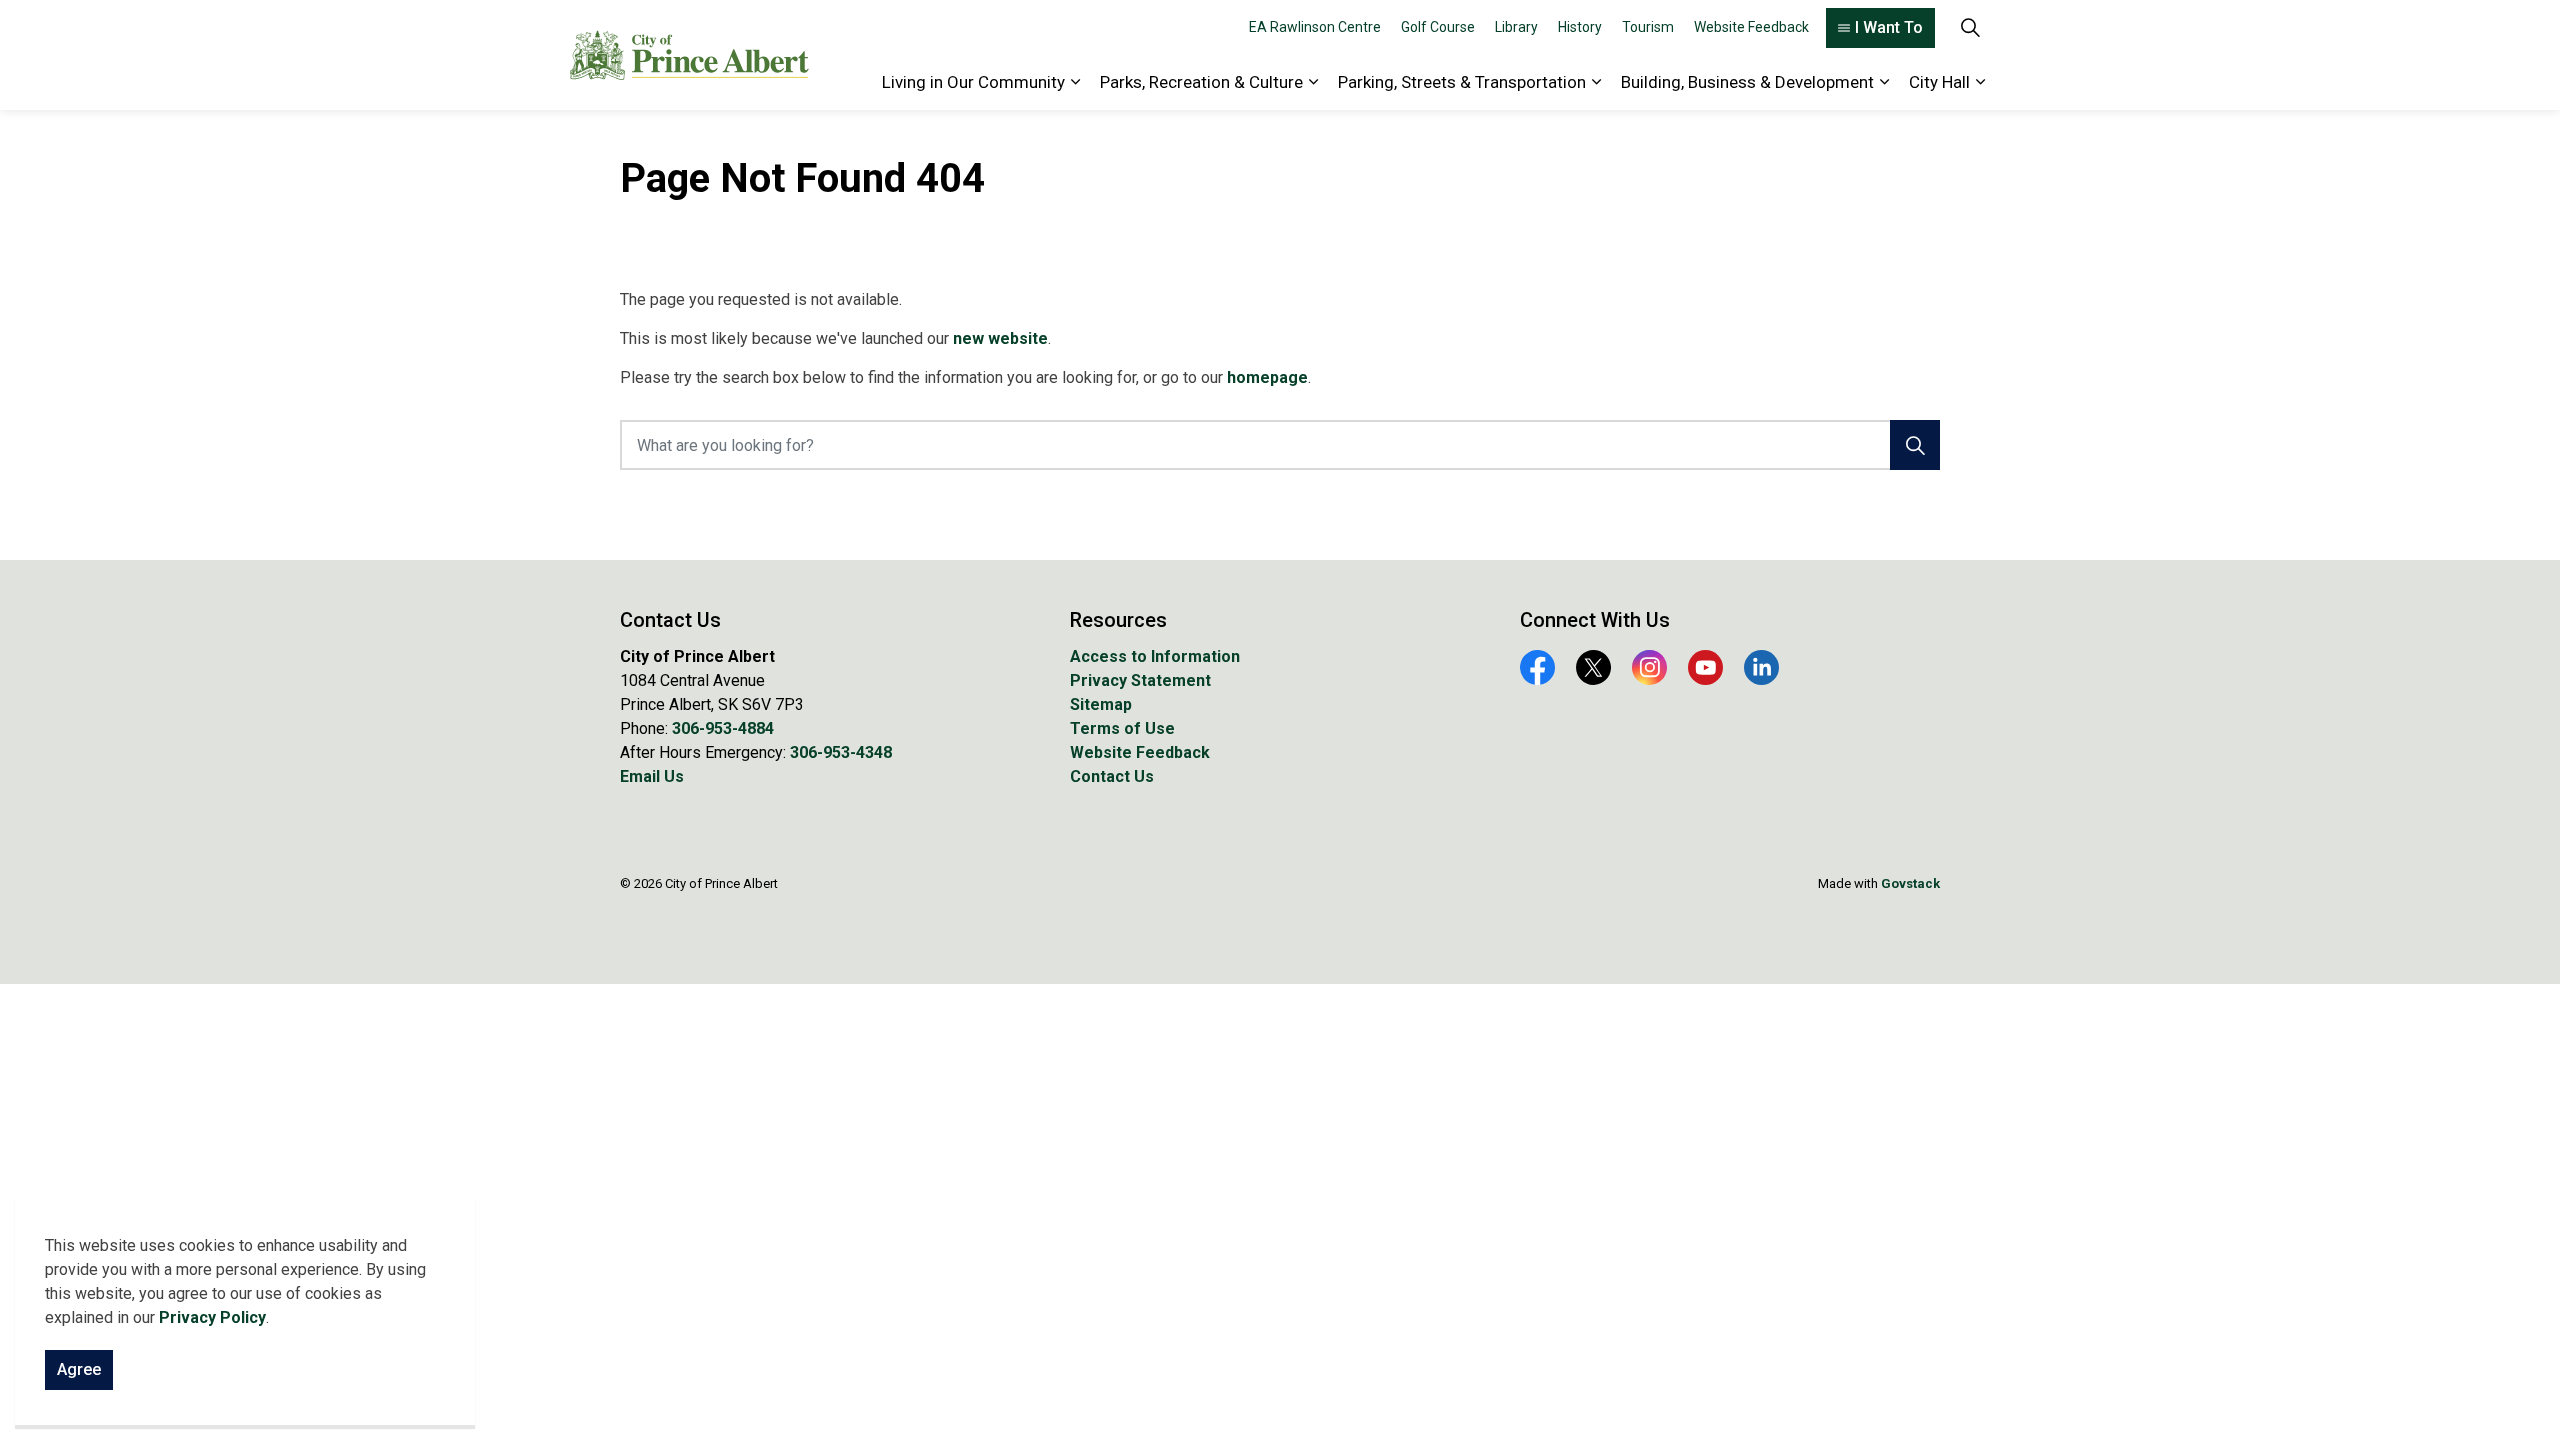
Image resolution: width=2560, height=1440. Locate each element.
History (1580, 27)
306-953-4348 (841, 752)
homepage (1267, 377)
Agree (79, 1369)
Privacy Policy (212, 1317)
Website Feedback (1751, 27)
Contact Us (1112, 776)
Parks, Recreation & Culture (1201, 82)
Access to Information (1155, 656)
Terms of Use (1122, 728)
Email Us (652, 776)
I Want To (1889, 27)
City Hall (1939, 82)
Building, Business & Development (1747, 82)
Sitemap (1101, 704)
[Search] (1915, 445)
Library (1516, 27)
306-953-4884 (723, 728)
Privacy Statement (1140, 680)
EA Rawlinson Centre (1315, 27)
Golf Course (1438, 27)
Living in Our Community (973, 82)
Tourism (1648, 27)
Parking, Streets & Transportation (1462, 82)
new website (1000, 338)
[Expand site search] (1970, 27)
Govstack (1910, 883)
